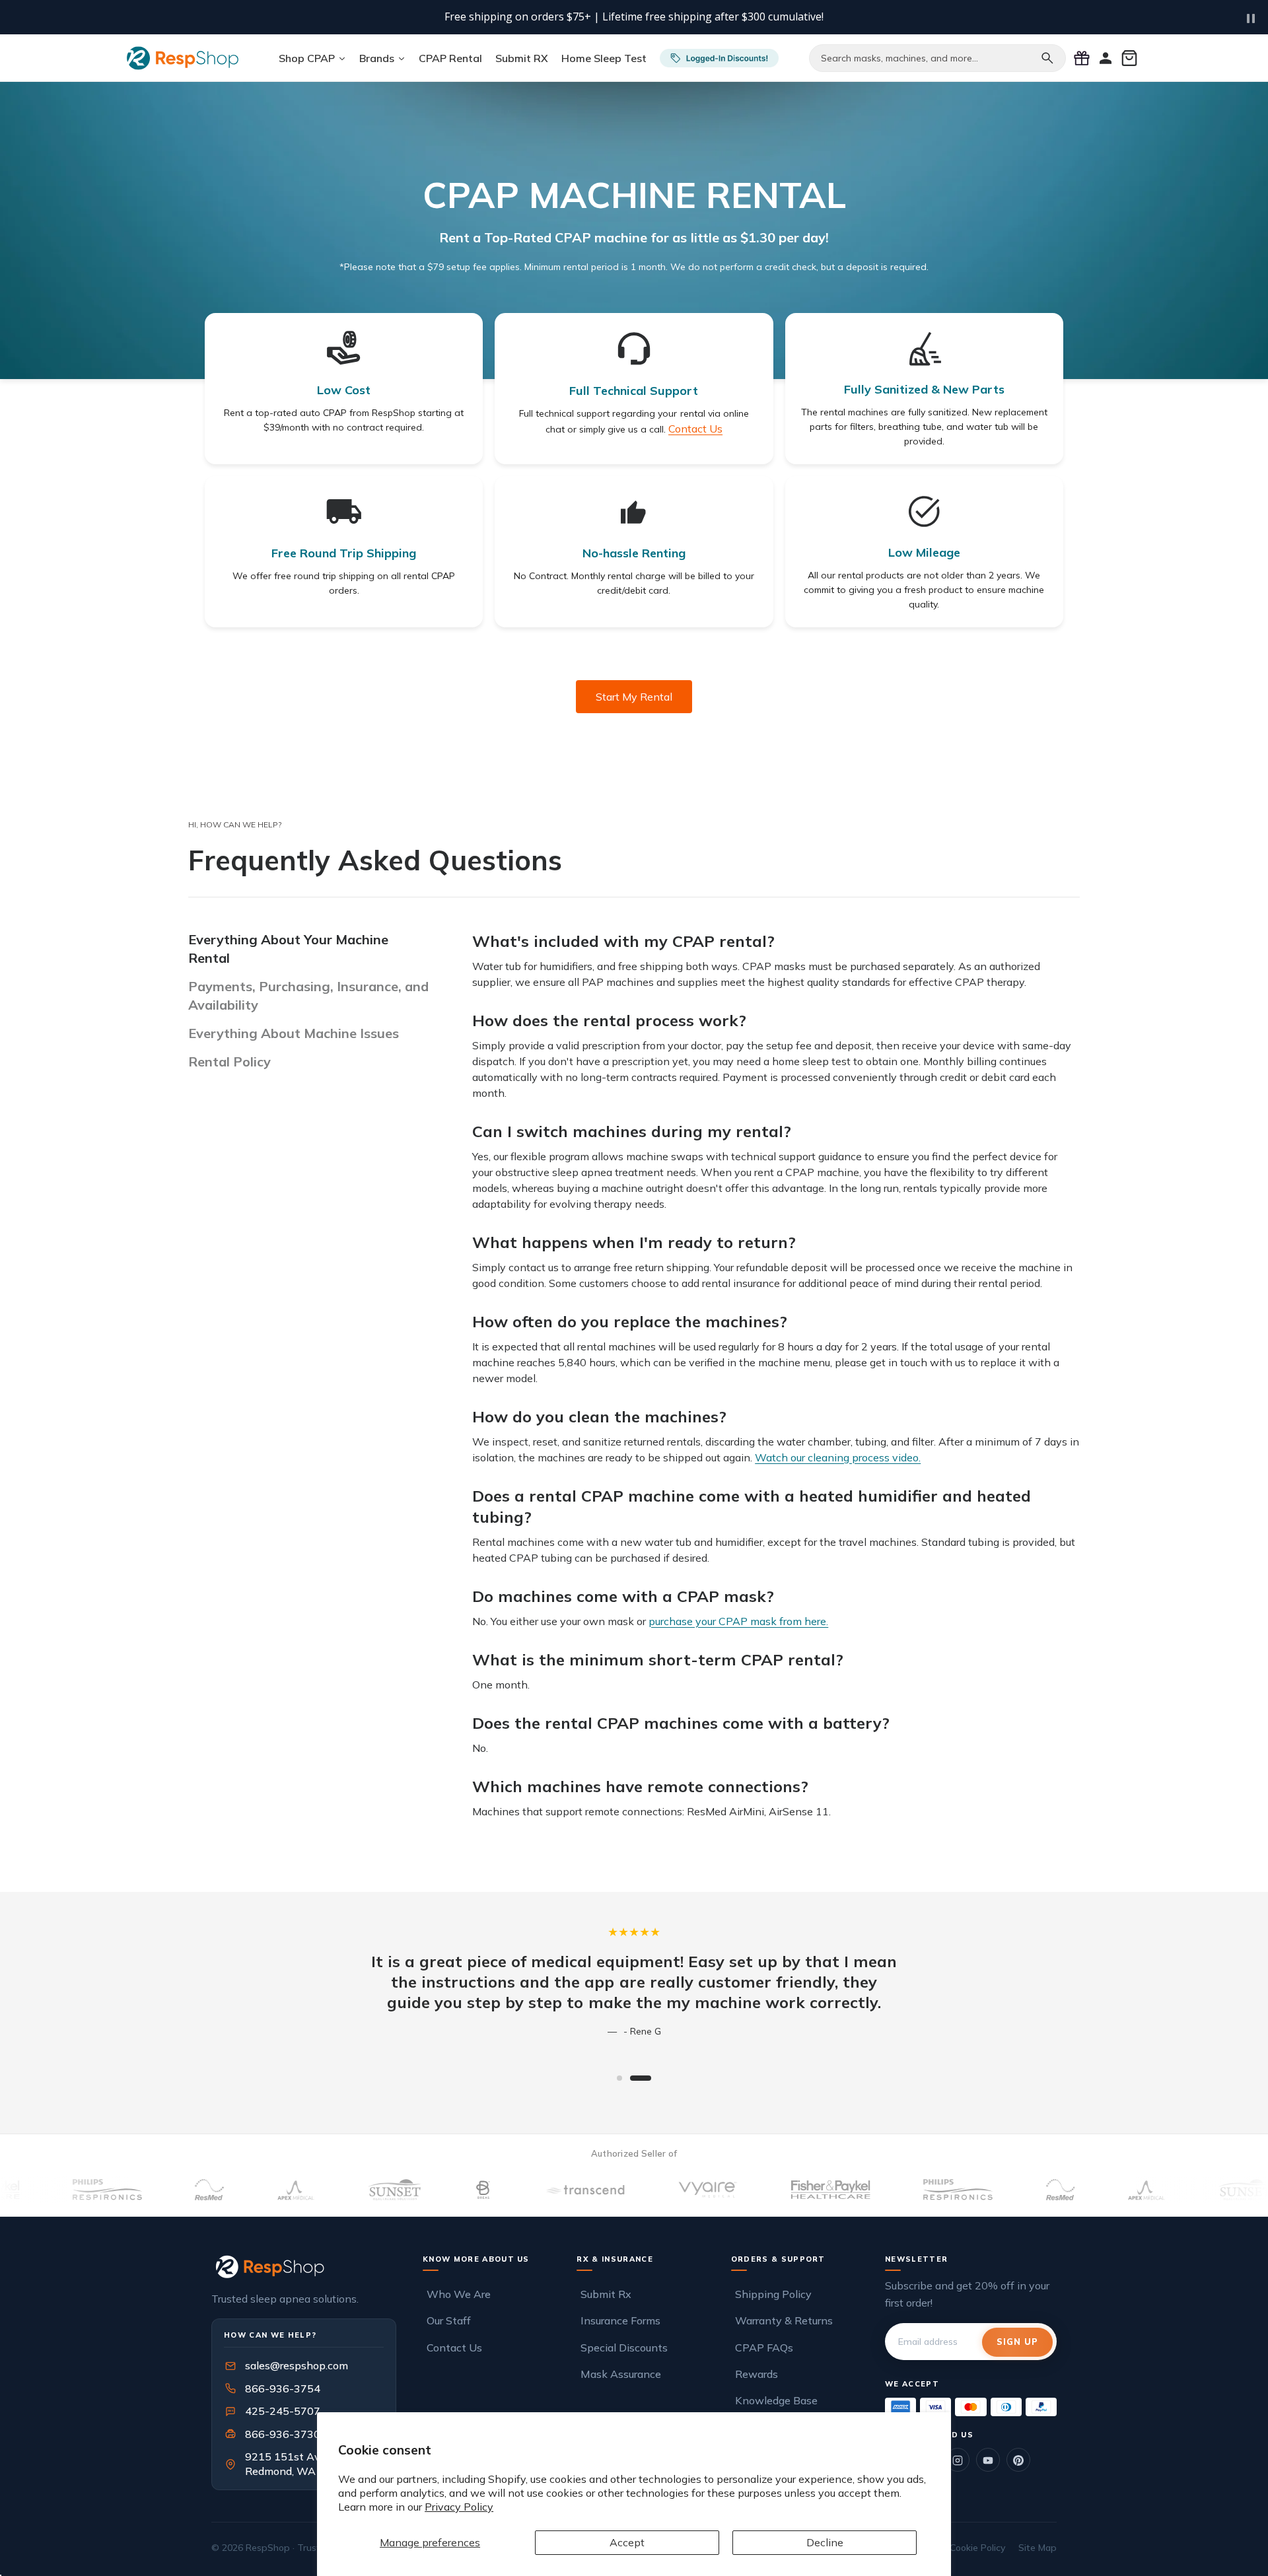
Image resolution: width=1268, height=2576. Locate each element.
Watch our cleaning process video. (838, 1457)
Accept (627, 2542)
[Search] (1047, 58)
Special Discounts (624, 2348)
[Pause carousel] (1251, 18)
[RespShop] (304, 2267)
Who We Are (459, 2294)
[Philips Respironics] (443, 2190)
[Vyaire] (194, 2190)
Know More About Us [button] (476, 2259)
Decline (825, 2542)
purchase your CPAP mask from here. (738, 1621)
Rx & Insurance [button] (615, 2259)
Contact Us (454, 2348)
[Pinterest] (1018, 2460)
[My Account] (1106, 58)
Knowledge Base (776, 2400)
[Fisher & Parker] (316, 2190)
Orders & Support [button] (778, 2259)
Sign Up (1017, 2342)
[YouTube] (988, 2460)
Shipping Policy (773, 2294)
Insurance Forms (620, 2320)
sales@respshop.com (297, 2366)
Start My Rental (634, 697)
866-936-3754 (283, 2388)
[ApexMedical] (632, 2190)
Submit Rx (606, 2294)
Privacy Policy (459, 2507)
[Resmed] (546, 2190)
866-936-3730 (283, 2434)
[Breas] (821, 2190)
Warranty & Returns (784, 2320)
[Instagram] (958, 2460)
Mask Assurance (621, 2374)
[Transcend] (71, 2190)
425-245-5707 (274, 2411)
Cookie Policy (977, 2548)
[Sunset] (731, 2190)
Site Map (1038, 2548)
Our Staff (449, 2320)
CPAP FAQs (764, 2348)
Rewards (757, 2374)
